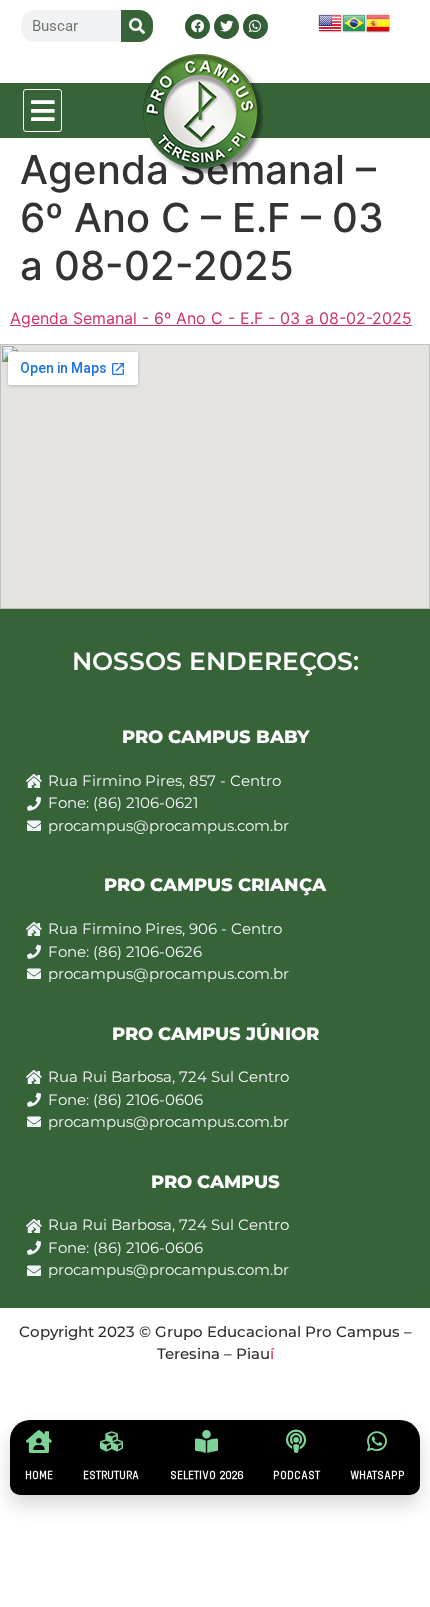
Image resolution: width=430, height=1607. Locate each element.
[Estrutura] (111, 1441)
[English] (330, 29)
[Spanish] (378, 29)
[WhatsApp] (377, 1441)
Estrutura (111, 1475)
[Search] (137, 26)
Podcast (296, 1475)
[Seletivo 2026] (206, 1441)
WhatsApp (377, 1475)
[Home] (39, 1441)
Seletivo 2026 (206, 1475)
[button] (43, 110)
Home (39, 1475)
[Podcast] (296, 1441)
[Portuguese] (354, 29)
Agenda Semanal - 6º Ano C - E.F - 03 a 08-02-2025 (211, 318)
